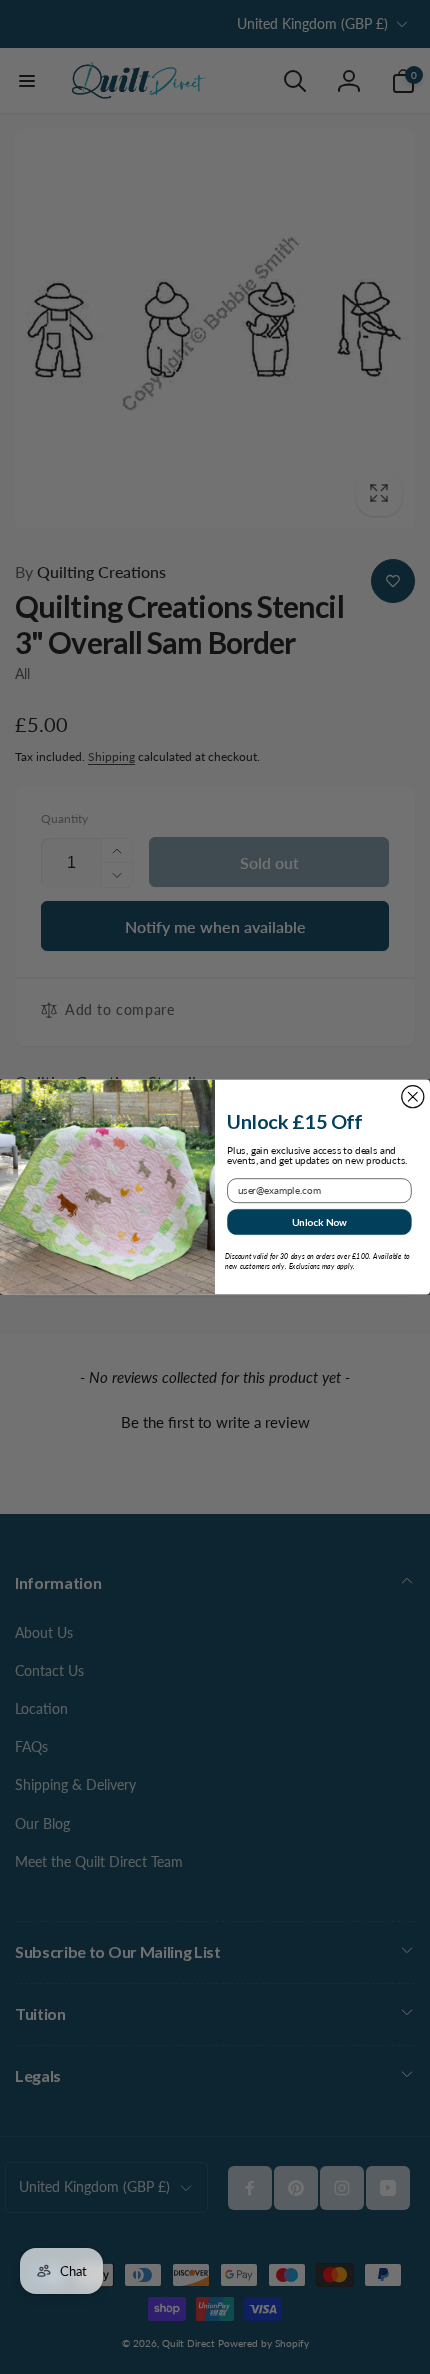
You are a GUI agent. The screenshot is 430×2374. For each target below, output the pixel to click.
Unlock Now (319, 1222)
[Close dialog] (413, 1097)
